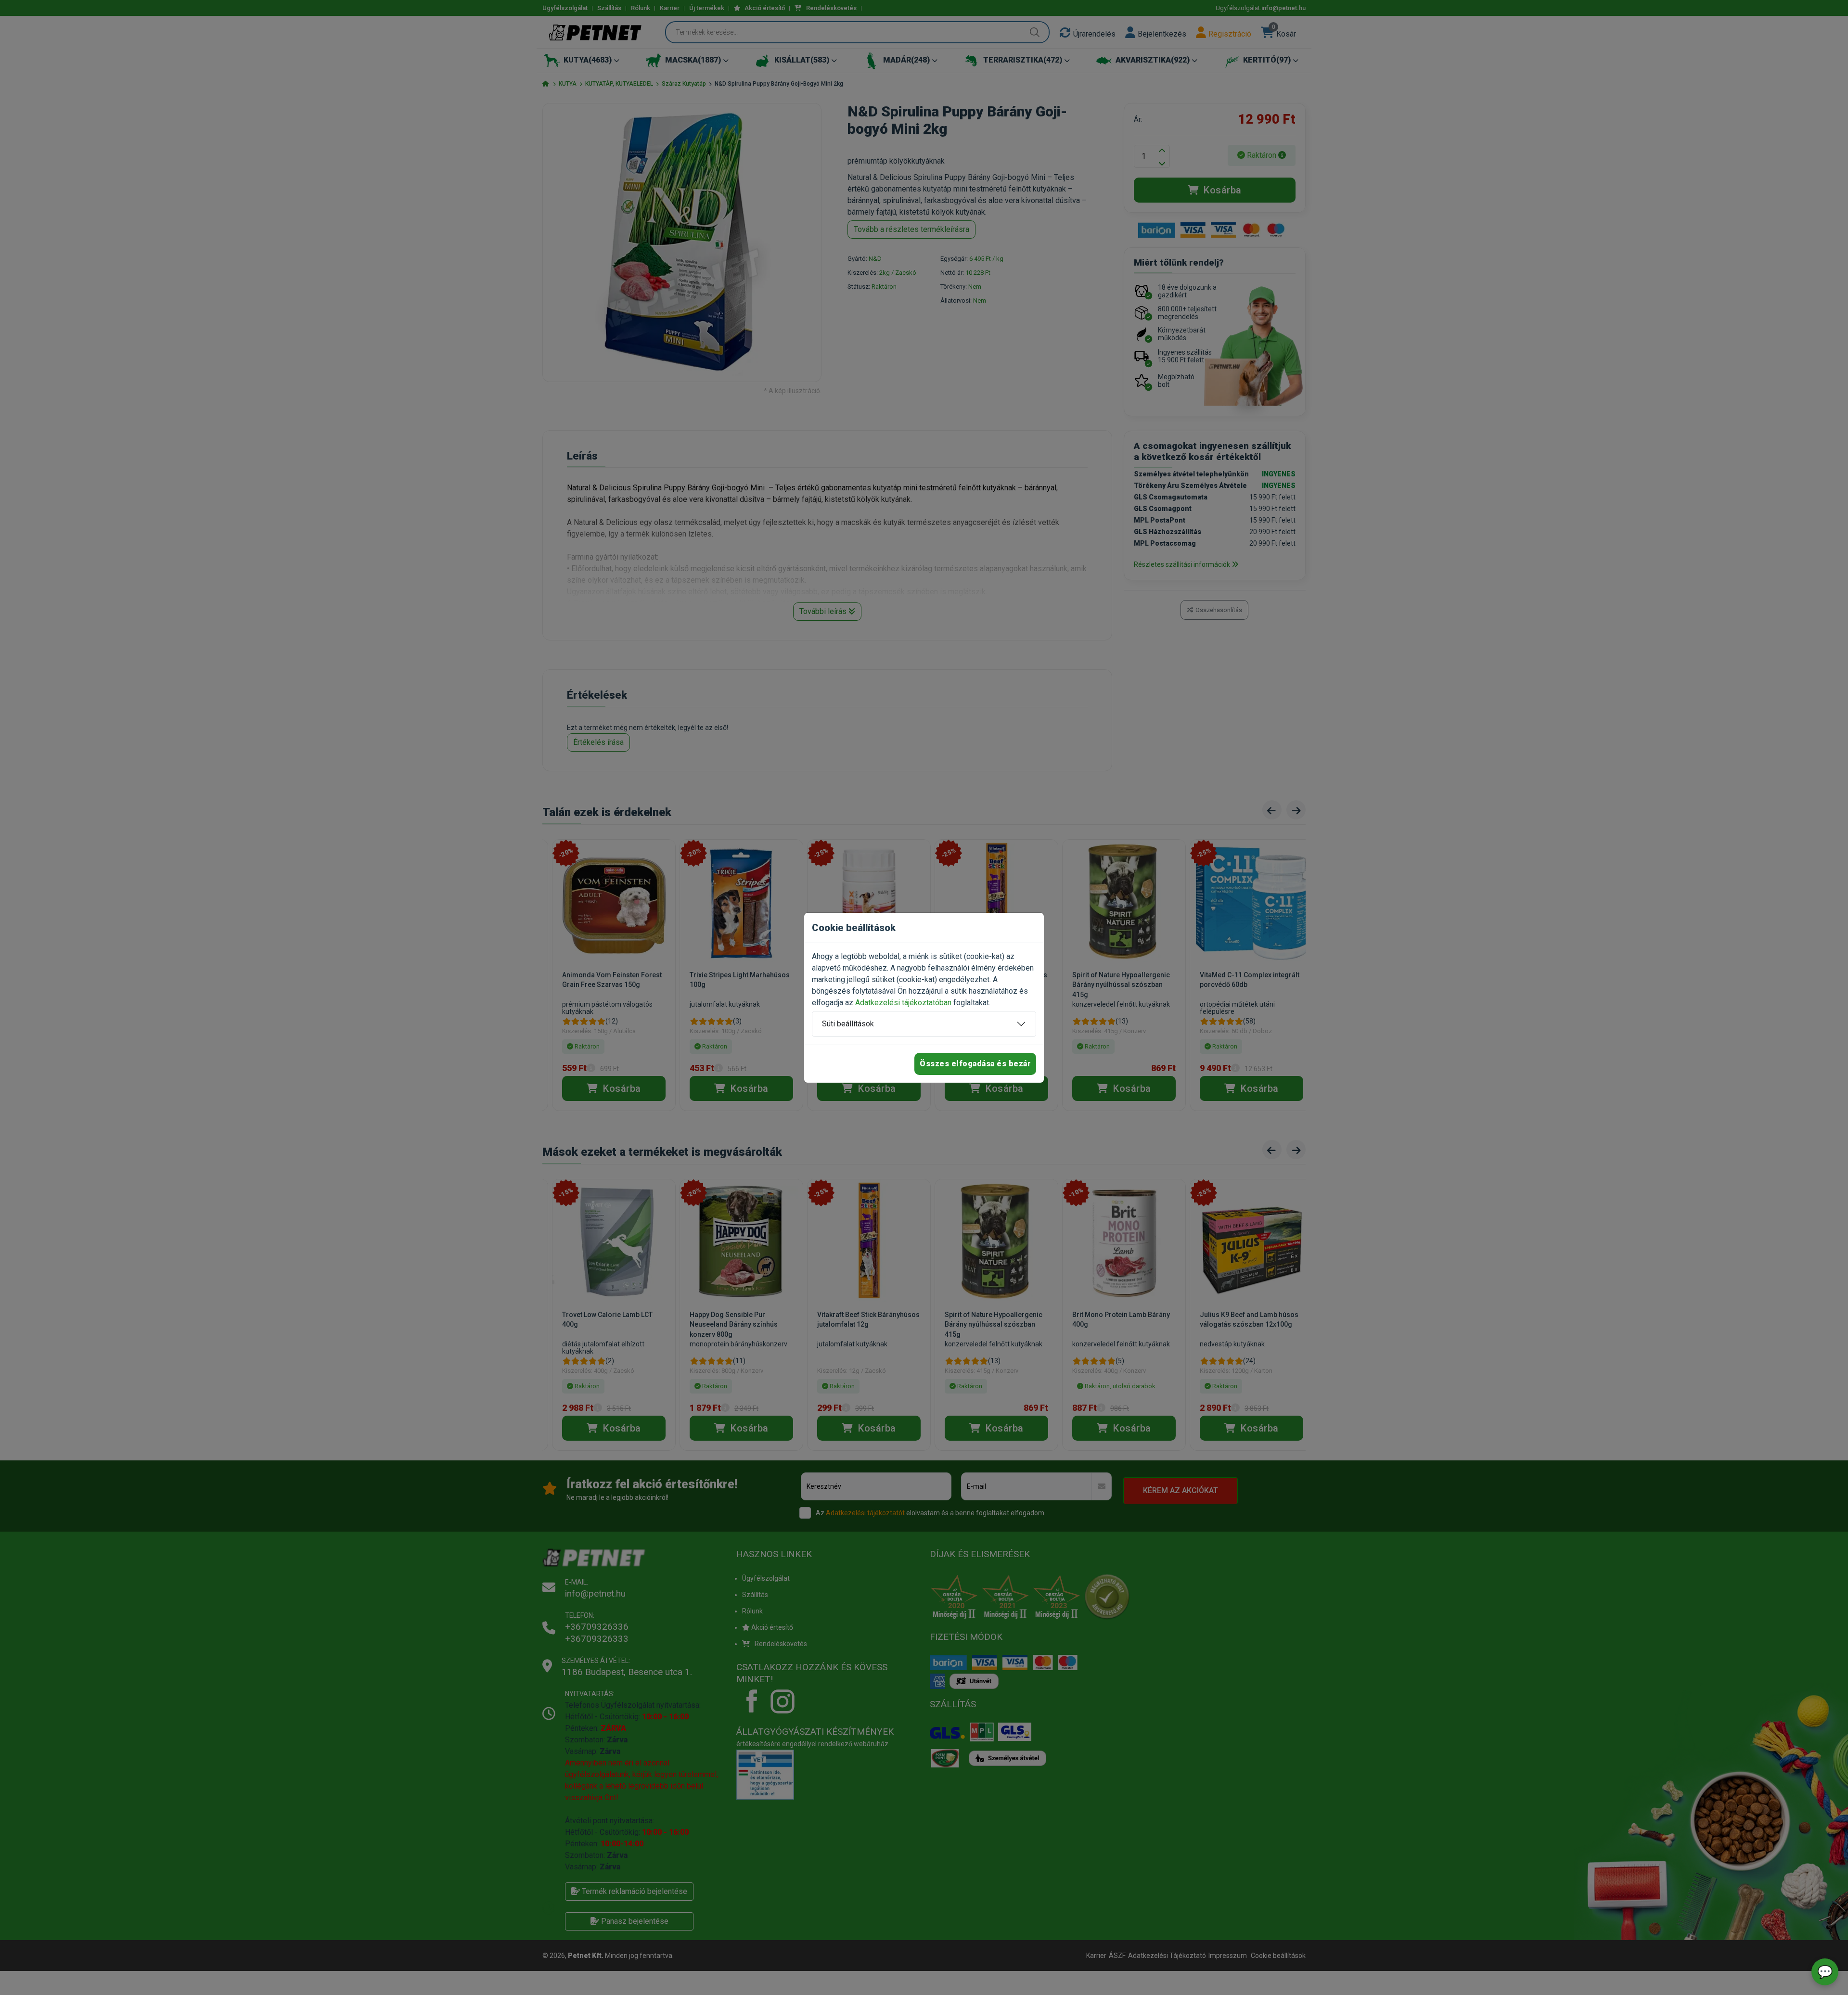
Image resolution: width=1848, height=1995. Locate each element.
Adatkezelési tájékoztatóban (903, 1003)
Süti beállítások (848, 1024)
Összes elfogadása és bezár (975, 1064)
